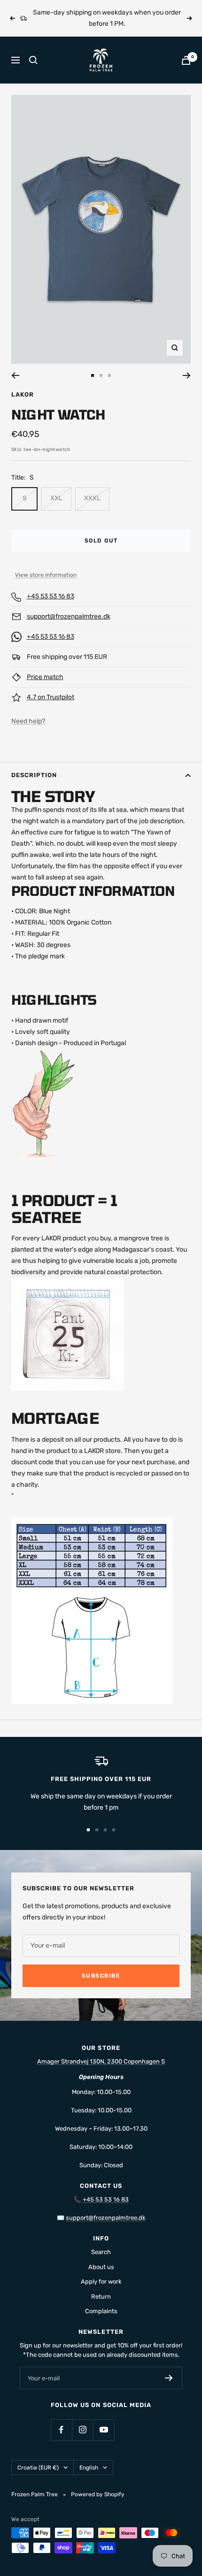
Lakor (23, 394)
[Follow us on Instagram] (82, 2430)
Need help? (28, 721)
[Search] (33, 60)
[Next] (187, 375)
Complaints (101, 2311)
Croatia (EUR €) (38, 2468)
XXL (56, 498)
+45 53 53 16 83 (50, 596)
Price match (45, 677)
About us (101, 2267)
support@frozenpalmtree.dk (69, 616)
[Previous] (15, 375)
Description (34, 775)
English (89, 2468)
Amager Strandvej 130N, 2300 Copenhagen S (101, 2061)
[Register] (169, 2378)
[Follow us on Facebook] (61, 2430)
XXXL (92, 498)
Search (101, 2252)
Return (101, 2297)
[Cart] (186, 60)
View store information (46, 575)
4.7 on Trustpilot (50, 697)
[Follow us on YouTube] (104, 2430)
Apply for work (101, 2282)
